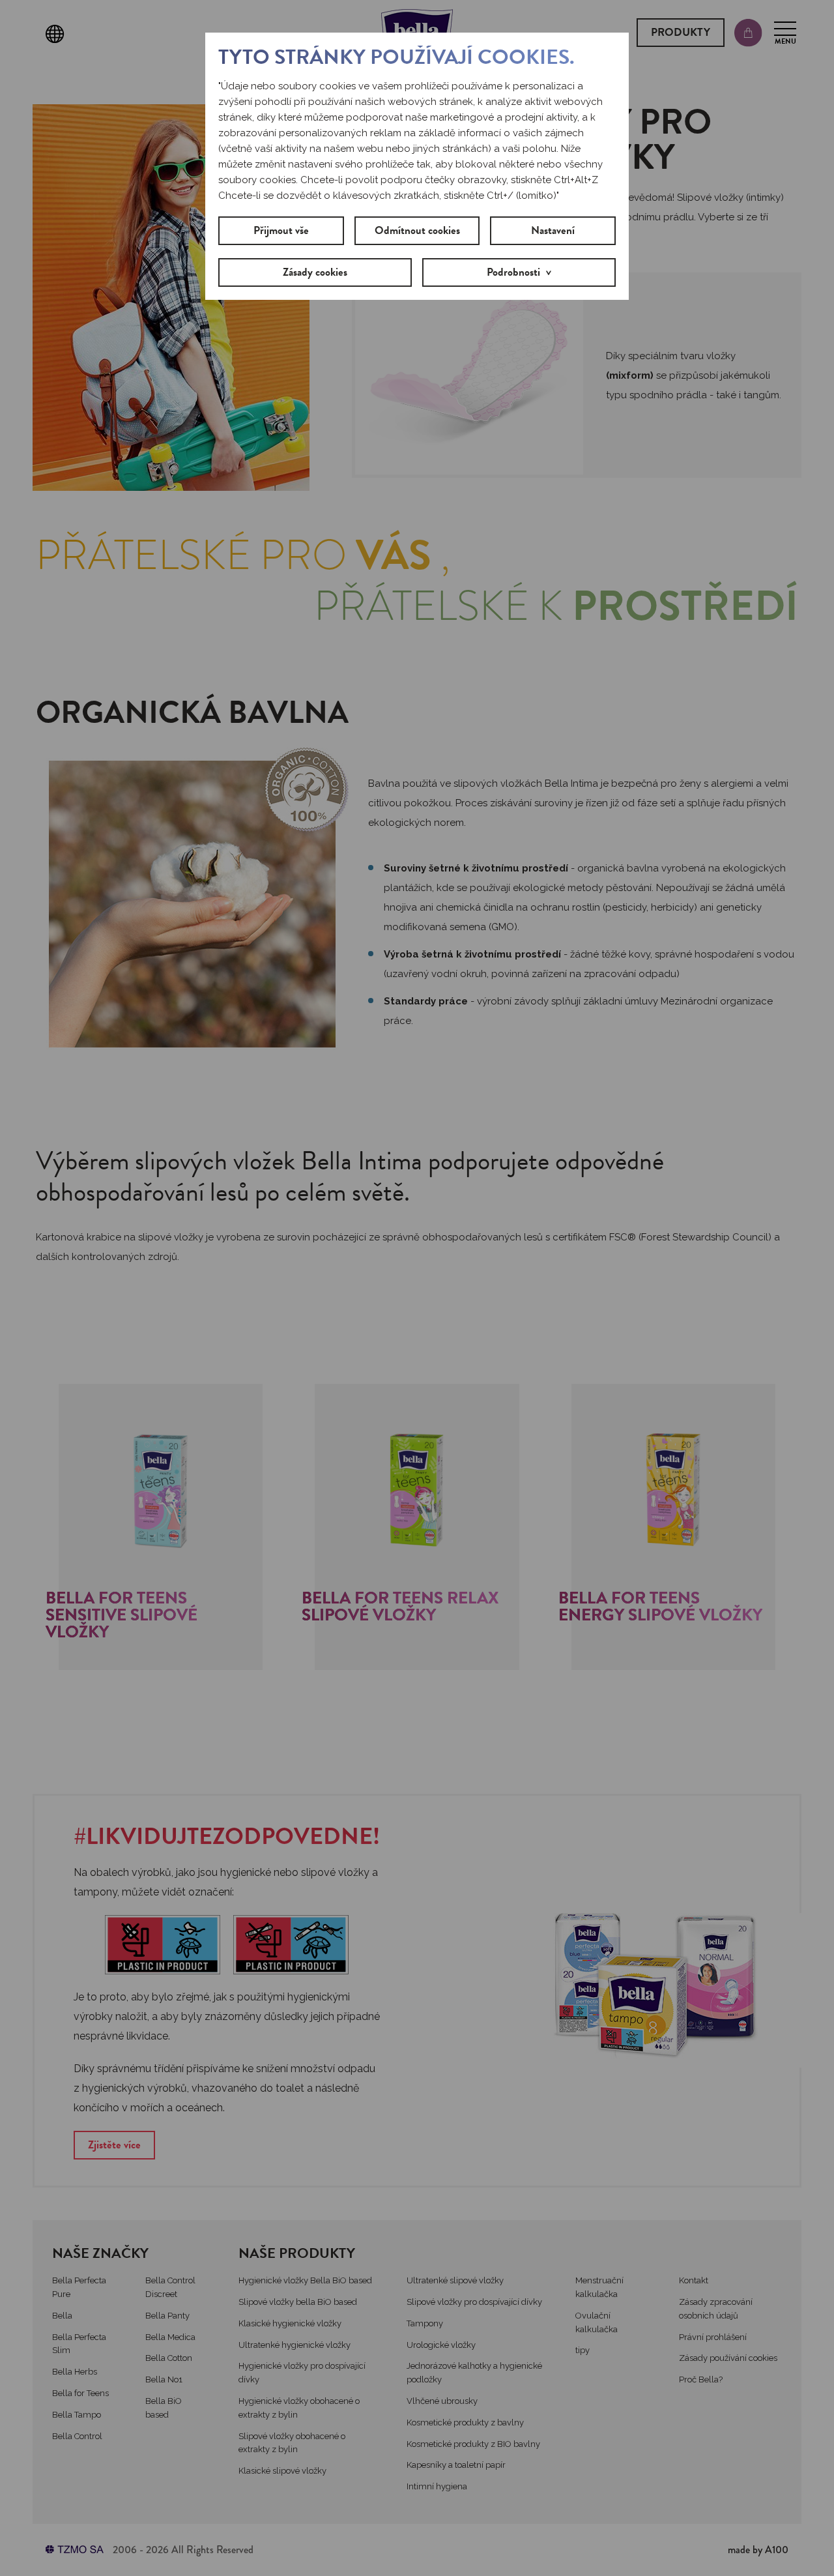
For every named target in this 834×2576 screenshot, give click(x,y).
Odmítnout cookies (417, 230)
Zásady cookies (315, 272)
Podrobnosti (513, 272)
